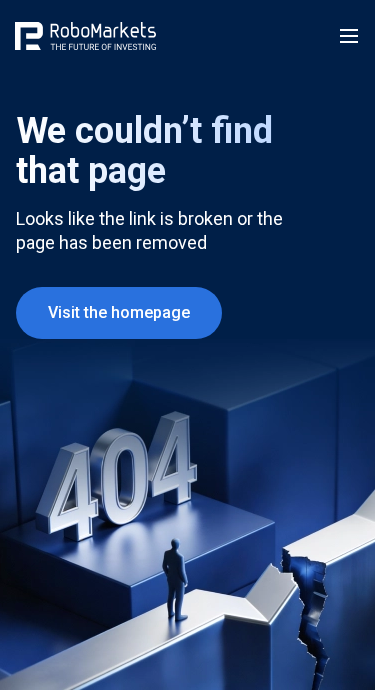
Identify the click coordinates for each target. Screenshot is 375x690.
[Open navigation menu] (349, 36)
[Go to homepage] (85, 36)
